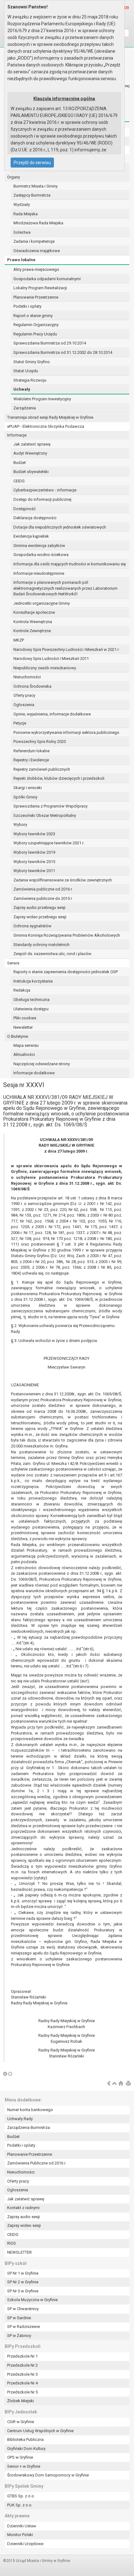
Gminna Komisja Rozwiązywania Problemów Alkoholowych (67, 935)
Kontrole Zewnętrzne (32, 631)
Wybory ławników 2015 (34, 862)
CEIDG (19, 481)
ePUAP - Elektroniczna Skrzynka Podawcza (46, 426)
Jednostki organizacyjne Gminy (42, 603)
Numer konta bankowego (30, 2110)
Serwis (13, 963)
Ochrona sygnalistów (32, 926)
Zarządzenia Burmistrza (29, 2127)
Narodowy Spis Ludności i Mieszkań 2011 (51, 659)
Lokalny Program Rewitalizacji (40, 288)
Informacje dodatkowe (34, 1073)
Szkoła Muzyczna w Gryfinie (32, 2300)
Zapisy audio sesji (24, 2217)
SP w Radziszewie (24, 2327)
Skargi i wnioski (28, 788)
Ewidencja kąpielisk (31, 536)
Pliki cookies (25, 1018)
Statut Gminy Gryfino (32, 362)
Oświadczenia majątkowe (37, 251)
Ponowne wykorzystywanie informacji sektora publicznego (66, 732)
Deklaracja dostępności (35, 518)
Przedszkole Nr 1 (22, 2356)
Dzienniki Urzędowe (25, 2544)
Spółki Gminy (25, 797)
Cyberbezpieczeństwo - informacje (45, 490)
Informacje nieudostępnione (39, 573)
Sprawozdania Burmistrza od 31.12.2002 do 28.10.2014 (63, 352)
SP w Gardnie (19, 2318)
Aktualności (24, 1054)
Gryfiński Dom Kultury (26, 2449)
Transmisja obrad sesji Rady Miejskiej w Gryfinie (50, 417)
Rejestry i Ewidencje (31, 760)
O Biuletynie (18, 1036)
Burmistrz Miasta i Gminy (36, 186)
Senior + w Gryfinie (24, 2466)
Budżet (20, 463)
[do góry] (115, 2084)
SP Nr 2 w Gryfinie (23, 2282)
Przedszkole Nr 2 (22, 2365)
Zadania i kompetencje (34, 241)
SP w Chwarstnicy (23, 2309)
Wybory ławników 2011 (34, 871)
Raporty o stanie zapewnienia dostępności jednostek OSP (66, 972)
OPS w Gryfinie (20, 2457)
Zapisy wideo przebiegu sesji (40, 917)
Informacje (17, 435)
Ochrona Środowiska (32, 686)
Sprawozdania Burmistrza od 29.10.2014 (50, 343)
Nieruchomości (27, 677)
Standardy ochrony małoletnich (41, 945)
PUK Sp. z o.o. (20, 2505)
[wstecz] (109, 2084)
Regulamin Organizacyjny (36, 325)
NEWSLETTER (19, 2252)
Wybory (20, 825)
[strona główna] (121, 2084)
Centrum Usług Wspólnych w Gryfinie (40, 2431)
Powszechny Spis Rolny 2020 (40, 742)
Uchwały (22, 389)
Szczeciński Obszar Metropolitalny (45, 815)
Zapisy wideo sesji (24, 2225)
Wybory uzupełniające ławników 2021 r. (49, 843)
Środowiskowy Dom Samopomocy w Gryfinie (48, 2475)
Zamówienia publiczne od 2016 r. (43, 889)
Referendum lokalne (31, 751)
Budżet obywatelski (31, 472)
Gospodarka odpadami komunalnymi (47, 279)
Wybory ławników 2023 (34, 834)
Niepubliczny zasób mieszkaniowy (45, 668)
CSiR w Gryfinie (21, 2422)
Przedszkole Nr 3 (22, 2374)
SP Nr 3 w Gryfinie (23, 2291)
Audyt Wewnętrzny (30, 453)
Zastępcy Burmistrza (32, 195)
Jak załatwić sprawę (32, 444)
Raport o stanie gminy (33, 316)
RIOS (12, 2243)
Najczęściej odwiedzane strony (42, 1064)
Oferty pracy (24, 695)
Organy (14, 177)
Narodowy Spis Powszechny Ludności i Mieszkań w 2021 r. (66, 649)
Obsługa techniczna (31, 1000)
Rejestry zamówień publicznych (42, 769)
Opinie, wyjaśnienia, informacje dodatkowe (52, 714)
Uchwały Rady (20, 2119)
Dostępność (25, 509)
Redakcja (22, 990)
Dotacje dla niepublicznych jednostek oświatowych (60, 527)
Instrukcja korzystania (33, 981)
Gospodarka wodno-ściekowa (41, 555)
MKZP (19, 640)
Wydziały (22, 205)
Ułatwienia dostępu (31, 1009)
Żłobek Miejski (21, 2401)
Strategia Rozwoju (30, 380)
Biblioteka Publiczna (25, 2439)
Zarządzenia (25, 408)
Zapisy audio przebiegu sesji (39, 907)
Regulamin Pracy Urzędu (35, 334)
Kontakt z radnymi (23, 2208)
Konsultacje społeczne (34, 612)
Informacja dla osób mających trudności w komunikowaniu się (70, 564)
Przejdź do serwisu (32, 163)
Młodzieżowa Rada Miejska (38, 223)
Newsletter (23, 1027)
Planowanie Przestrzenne (36, 297)
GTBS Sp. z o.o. (21, 2496)
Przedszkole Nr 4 (22, 2383)
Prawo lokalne (21, 260)
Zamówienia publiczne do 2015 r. (43, 898)
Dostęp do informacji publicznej (42, 499)
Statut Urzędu (26, 371)
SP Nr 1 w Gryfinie (23, 2273)
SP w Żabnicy (19, 2336)
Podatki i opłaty (27, 306)
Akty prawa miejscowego (36, 269)
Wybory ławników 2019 (34, 852)
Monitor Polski (20, 2535)
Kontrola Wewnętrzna (33, 622)
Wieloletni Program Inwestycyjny (42, 399)
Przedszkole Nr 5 (22, 2392)
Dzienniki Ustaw (22, 2526)
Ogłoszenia (24, 705)
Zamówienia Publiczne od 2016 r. (37, 2163)
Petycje (20, 723)
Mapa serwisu (26, 1045)
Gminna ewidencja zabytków (39, 546)
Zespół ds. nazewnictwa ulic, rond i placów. (53, 954)
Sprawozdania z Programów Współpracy (50, 806)
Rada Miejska (26, 214)
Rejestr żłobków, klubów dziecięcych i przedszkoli (59, 778)
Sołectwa (22, 232)
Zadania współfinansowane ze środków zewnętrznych (63, 880)
